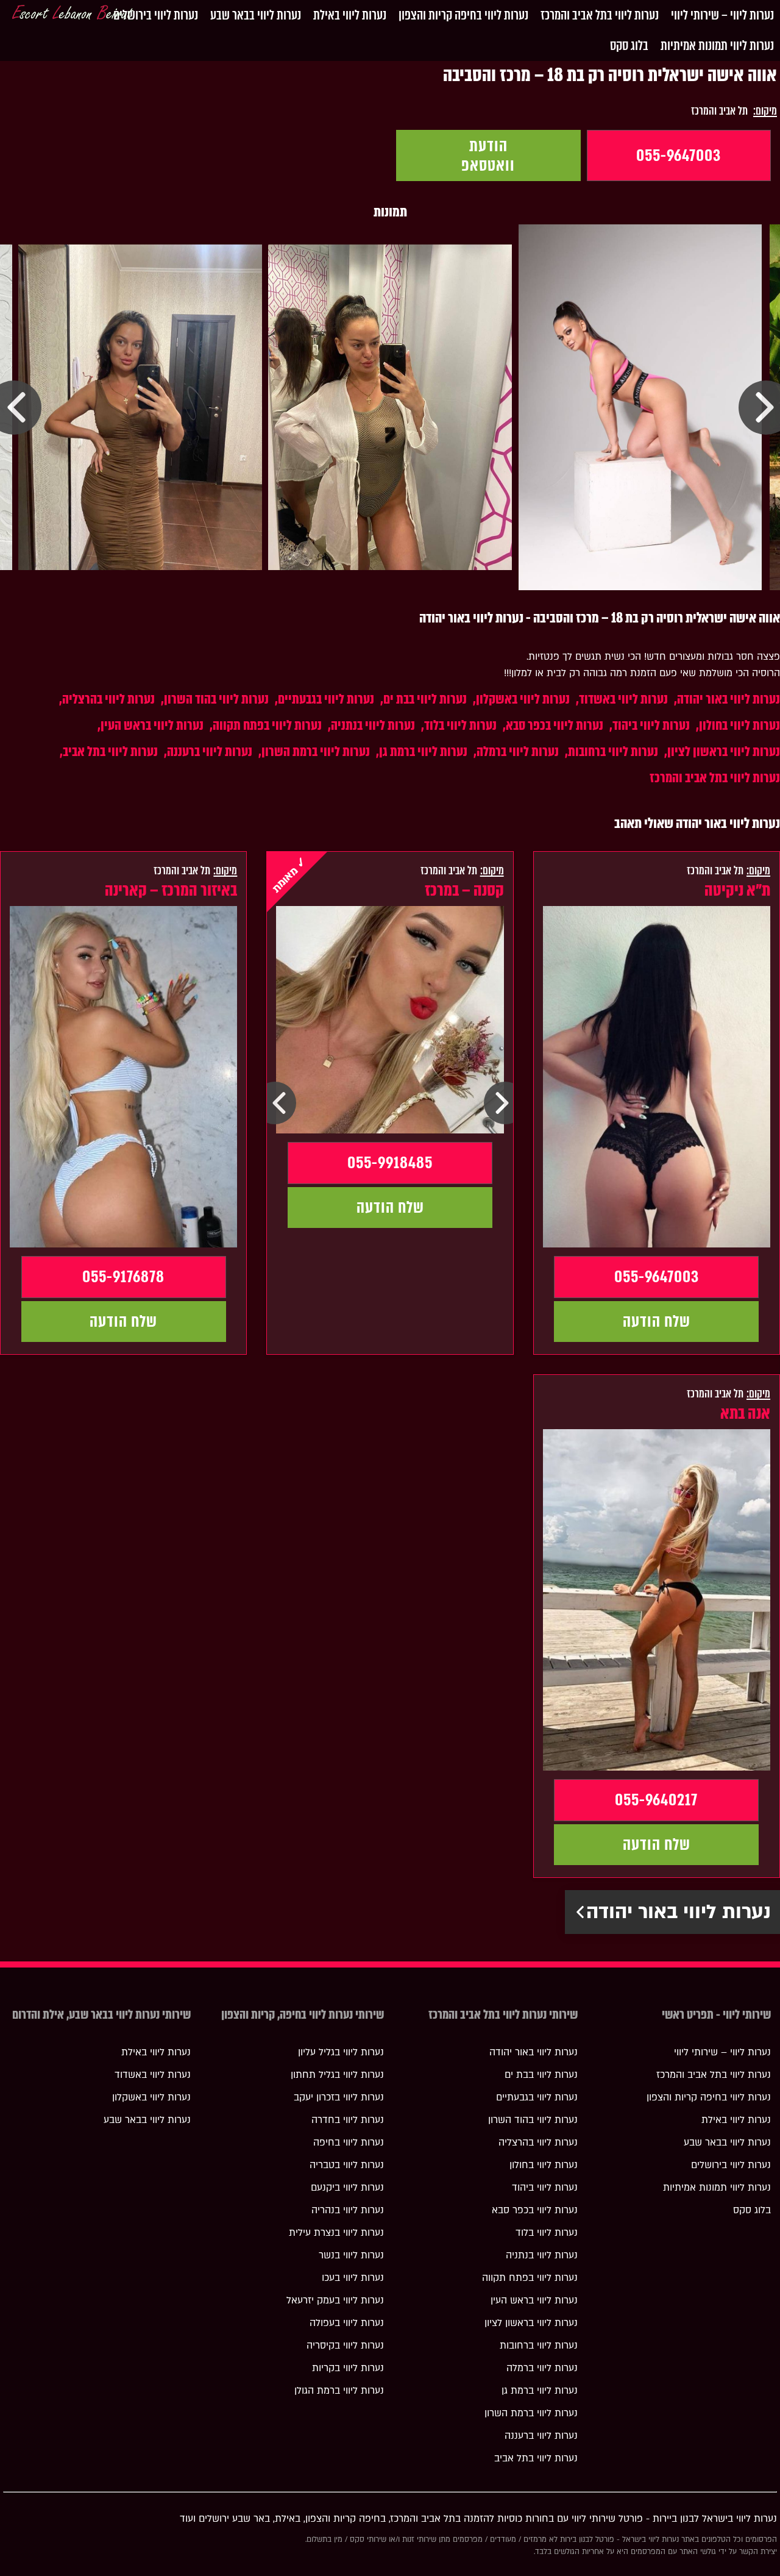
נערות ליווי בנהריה (348, 2210)
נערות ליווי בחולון (739, 725)
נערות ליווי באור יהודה (729, 699)
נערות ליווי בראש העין (152, 725)
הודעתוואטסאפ (488, 155)
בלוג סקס (629, 45)
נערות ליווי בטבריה (347, 2165)
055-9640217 (656, 1800)
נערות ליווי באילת (350, 15)
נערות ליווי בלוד (460, 725)
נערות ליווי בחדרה (348, 2120)
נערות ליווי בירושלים (156, 15)
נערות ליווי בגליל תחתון (337, 2075)
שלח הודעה (657, 1321)
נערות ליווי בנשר (351, 2255)
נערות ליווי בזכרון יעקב (339, 2097)
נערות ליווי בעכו (353, 2278)
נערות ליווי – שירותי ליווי (722, 15)
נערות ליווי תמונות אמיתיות (717, 45)
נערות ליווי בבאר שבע (256, 15)
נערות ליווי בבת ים (425, 699)
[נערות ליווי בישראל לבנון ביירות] (73, 15)
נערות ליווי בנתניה (373, 725)
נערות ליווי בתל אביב (110, 751)
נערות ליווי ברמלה (518, 751)
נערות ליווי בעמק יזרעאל (335, 2300)
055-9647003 (679, 155)
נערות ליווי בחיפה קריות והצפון (463, 15)
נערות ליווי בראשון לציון (724, 751)
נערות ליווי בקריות (348, 2368)
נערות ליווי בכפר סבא (555, 725)
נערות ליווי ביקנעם (347, 2188)
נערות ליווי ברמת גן (423, 751)
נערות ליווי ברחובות (613, 751)
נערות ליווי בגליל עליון (341, 2052)
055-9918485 (390, 1163)
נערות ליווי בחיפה (349, 2143)
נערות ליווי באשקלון (523, 699)
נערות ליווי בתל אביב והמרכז (600, 15)
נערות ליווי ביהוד (651, 725)
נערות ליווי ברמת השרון (316, 751)
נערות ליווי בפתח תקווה (267, 725)
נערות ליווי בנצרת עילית (336, 2233)
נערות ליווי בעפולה (347, 2323)
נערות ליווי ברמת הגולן (339, 2391)
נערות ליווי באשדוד (623, 699)
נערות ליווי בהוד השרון (216, 699)
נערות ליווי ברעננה (210, 751)
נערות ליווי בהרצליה (108, 699)
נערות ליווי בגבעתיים (326, 699)
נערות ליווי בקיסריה (345, 2346)
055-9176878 (123, 1277)
